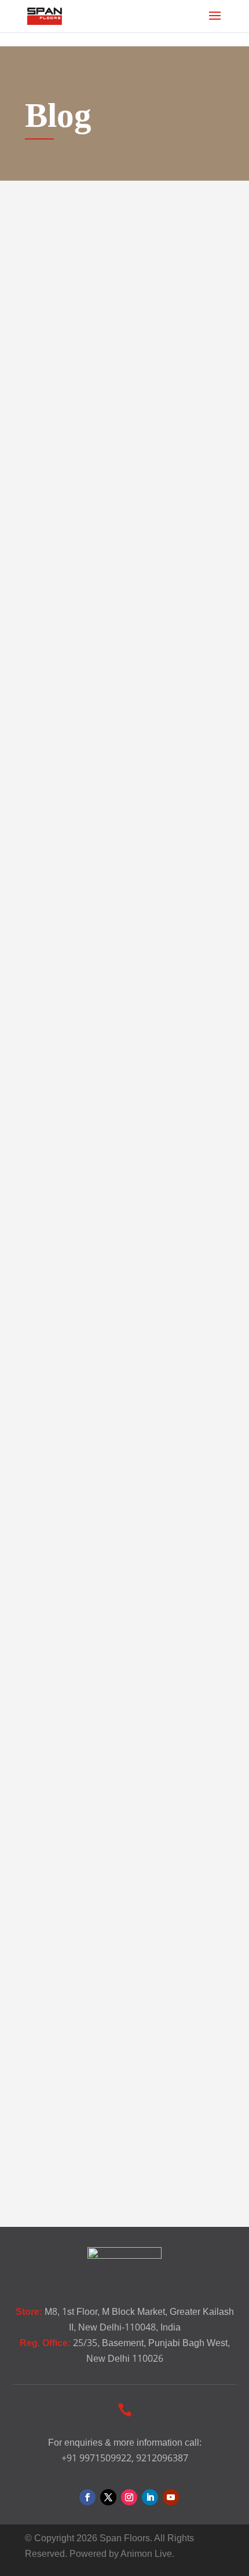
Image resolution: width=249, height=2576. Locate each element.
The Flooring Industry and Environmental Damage (108, 1214)
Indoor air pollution (98, 1935)
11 (124, 2167)
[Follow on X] (108, 2497)
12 (156, 2167)
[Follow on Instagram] (129, 2497)
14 (218, 2167)
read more (83, 597)
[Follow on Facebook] (87, 2497)
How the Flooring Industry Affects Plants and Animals (111, 410)
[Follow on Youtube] (171, 2497)
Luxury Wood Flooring (111, 794)
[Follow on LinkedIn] (150, 2497)
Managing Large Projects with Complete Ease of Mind (119, 1603)
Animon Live (146, 2554)
